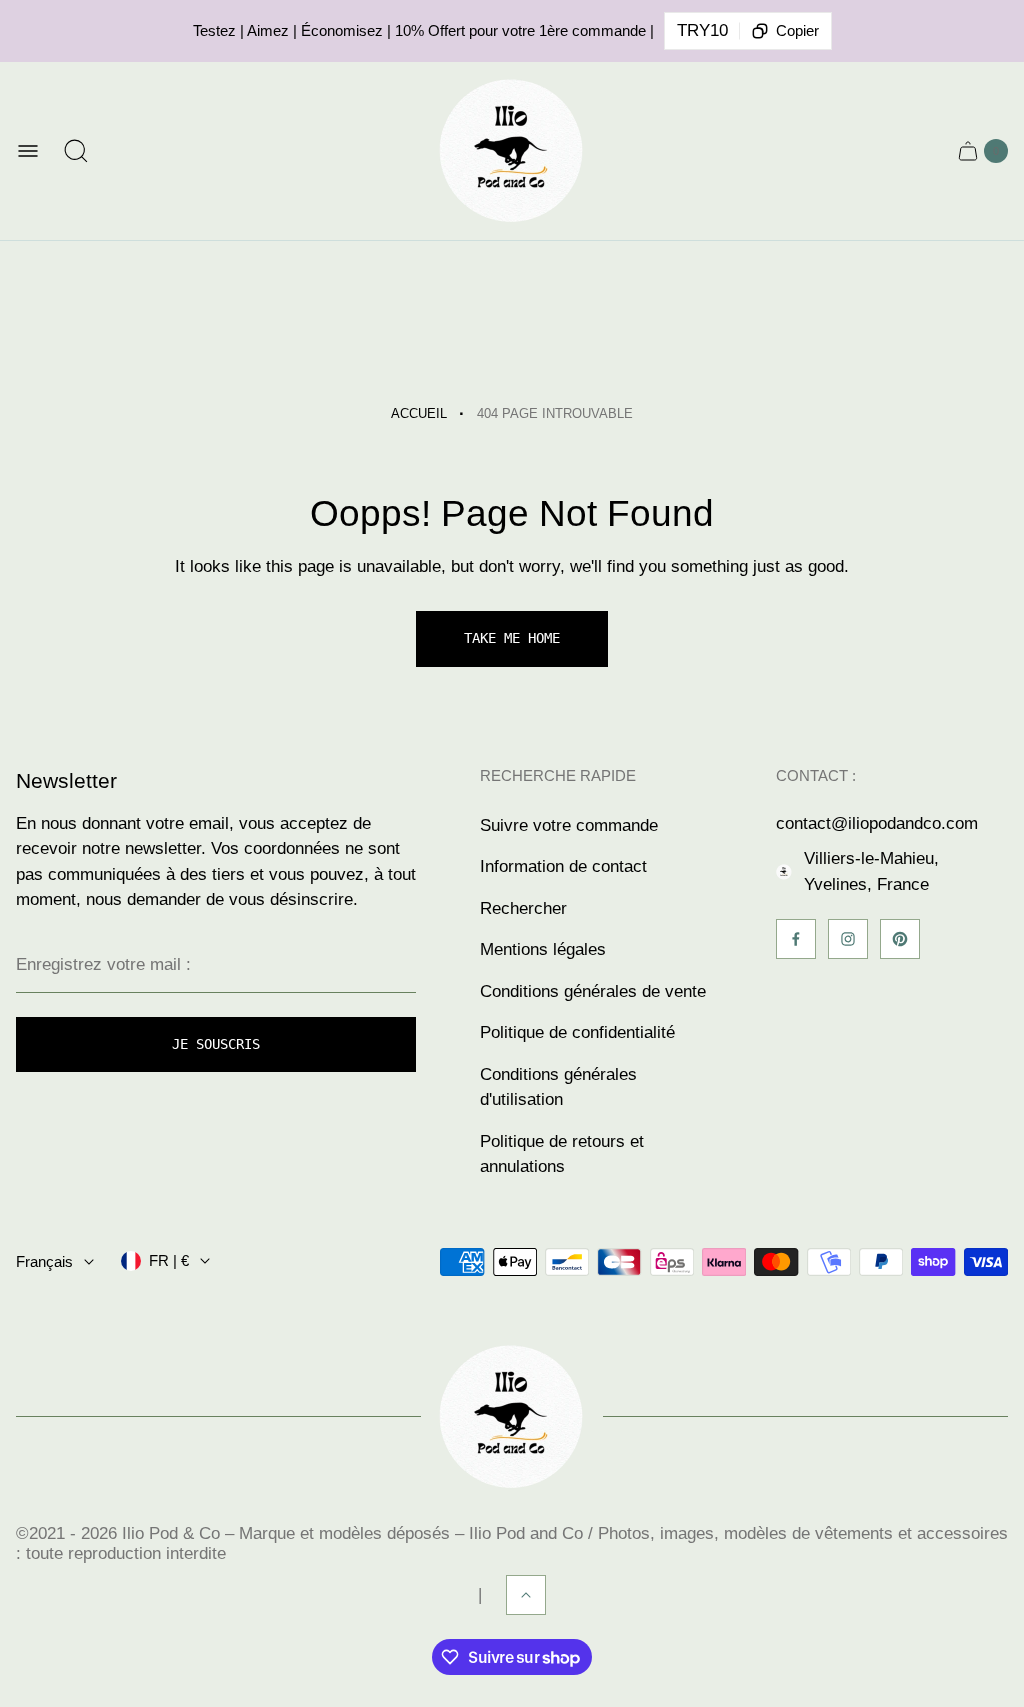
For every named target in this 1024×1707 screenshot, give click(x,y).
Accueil (419, 413)
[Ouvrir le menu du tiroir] (28, 151)
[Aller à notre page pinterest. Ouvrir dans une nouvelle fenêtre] (900, 939)
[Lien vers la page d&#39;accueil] (512, 1417)
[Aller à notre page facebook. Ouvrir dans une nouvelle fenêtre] (796, 939)
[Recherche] (76, 151)
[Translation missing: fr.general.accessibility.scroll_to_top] (526, 1595)
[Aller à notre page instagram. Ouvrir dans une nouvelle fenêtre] (848, 939)
